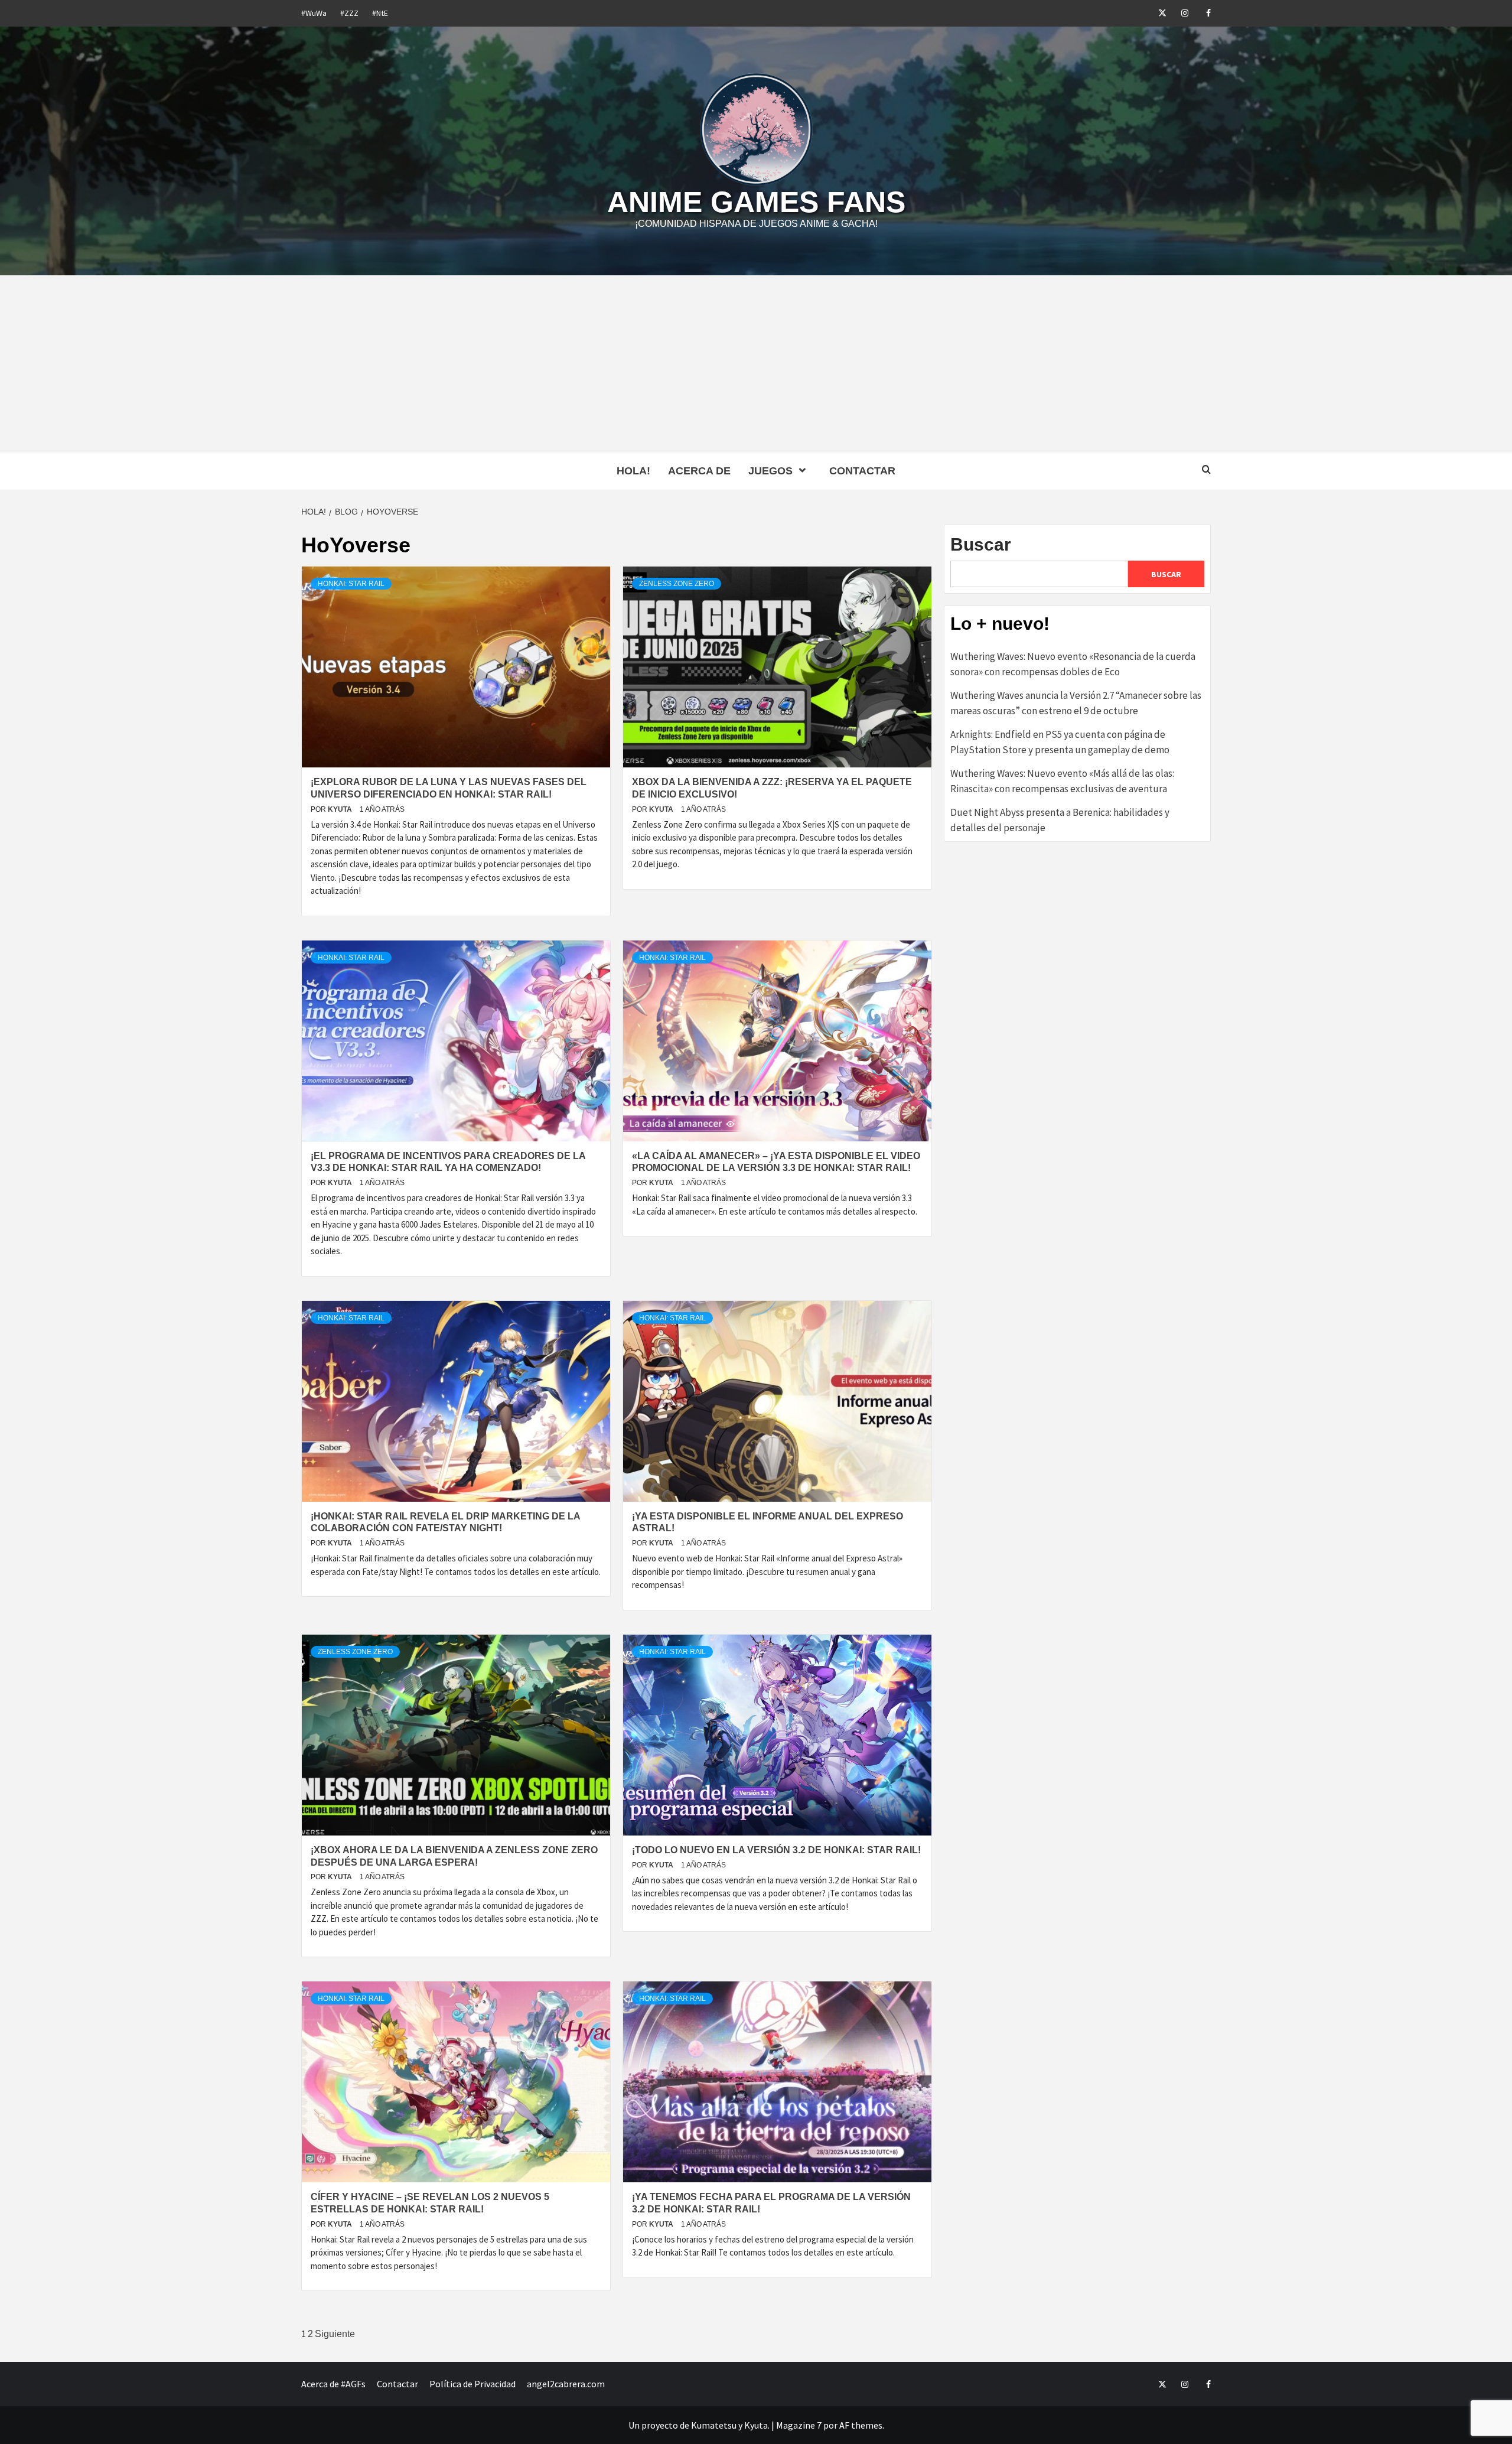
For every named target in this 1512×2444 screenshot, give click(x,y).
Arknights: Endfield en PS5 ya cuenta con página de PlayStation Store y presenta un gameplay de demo (1060, 742)
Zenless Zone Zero (677, 584)
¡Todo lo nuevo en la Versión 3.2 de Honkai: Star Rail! (776, 1850)
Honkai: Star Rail (351, 584)
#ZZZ (349, 13)
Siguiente (335, 2334)
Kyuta (341, 809)
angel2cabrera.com (566, 2384)
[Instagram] (1178, 13)
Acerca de (699, 471)
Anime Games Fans (756, 202)
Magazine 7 (799, 2425)
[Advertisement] (756, 364)
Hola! (633, 471)
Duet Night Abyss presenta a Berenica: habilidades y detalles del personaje (1060, 820)
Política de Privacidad (472, 2384)
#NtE (380, 13)
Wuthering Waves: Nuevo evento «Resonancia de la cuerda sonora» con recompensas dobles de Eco (1073, 664)
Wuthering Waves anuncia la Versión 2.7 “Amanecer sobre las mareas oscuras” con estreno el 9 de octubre (1076, 703)
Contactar (862, 471)
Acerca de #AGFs (333, 2384)
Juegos (770, 471)
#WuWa (314, 13)
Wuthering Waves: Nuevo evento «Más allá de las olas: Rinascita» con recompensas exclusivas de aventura (1062, 781)
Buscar (981, 544)
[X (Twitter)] (1156, 13)
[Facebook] (1200, 13)
